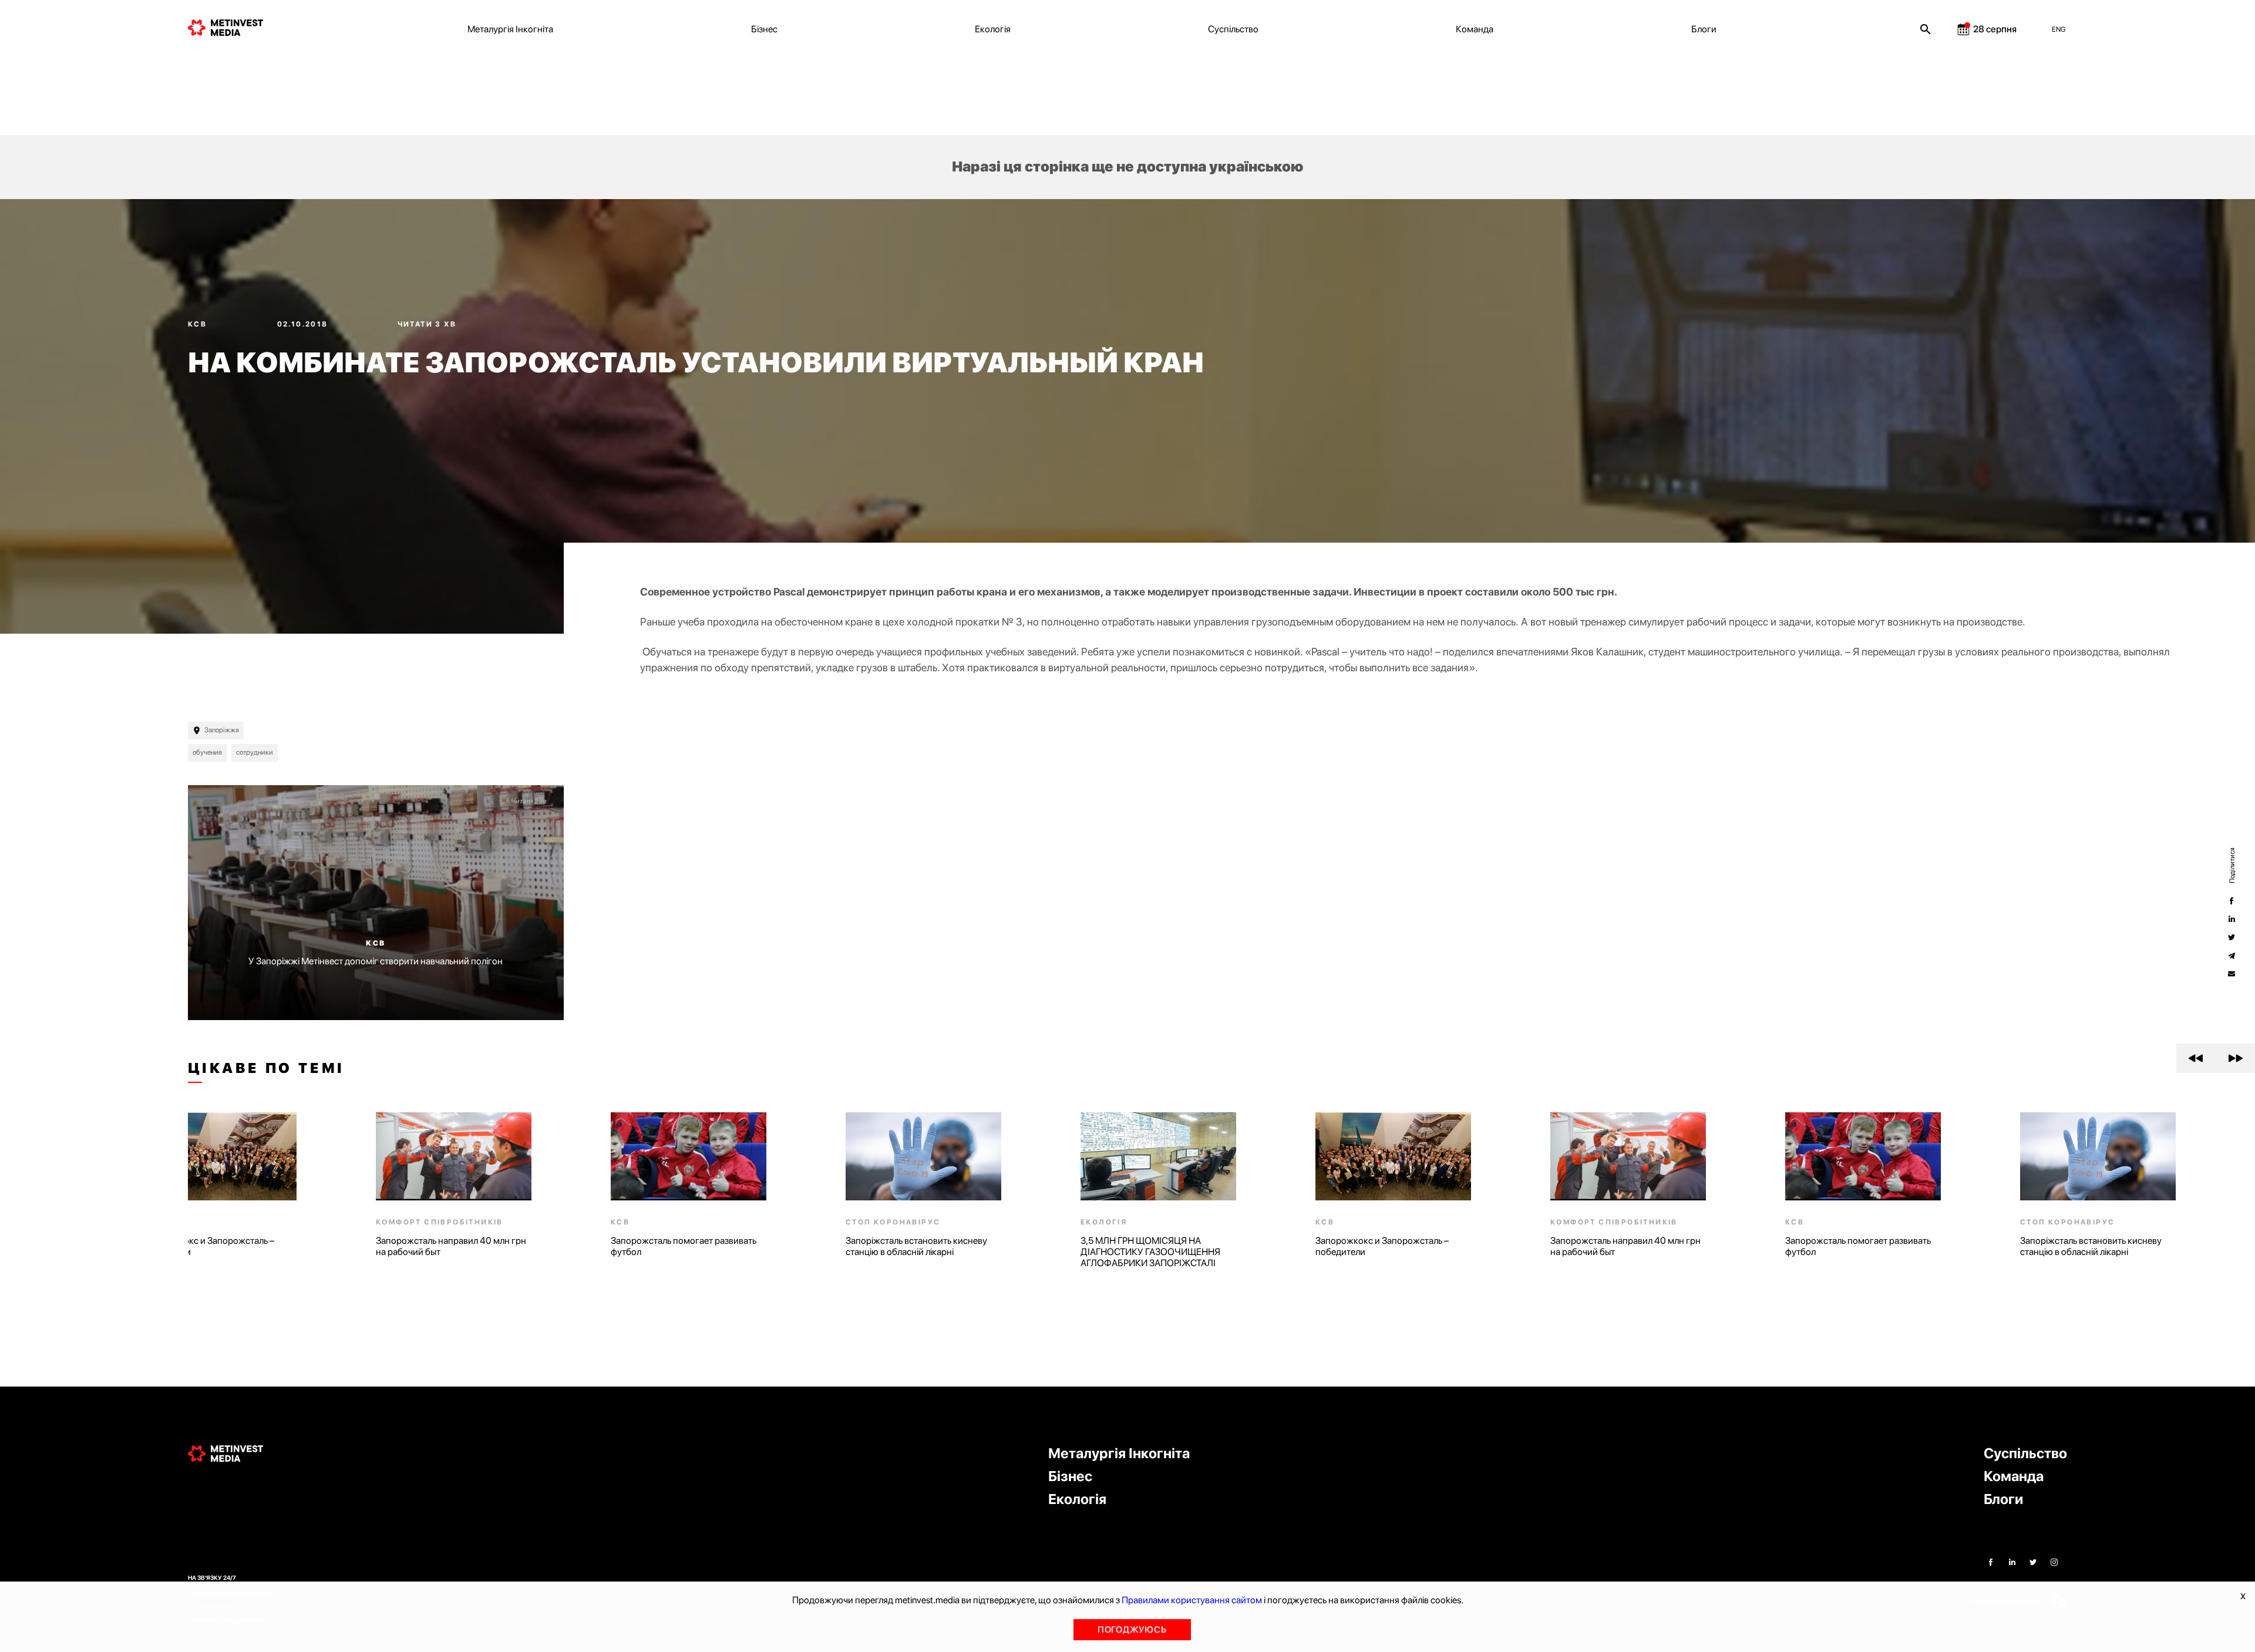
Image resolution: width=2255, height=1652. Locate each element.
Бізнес (764, 29)
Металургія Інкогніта (510, 29)
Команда (1475, 29)
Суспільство (1233, 29)
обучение (207, 752)
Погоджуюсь (1132, 1630)
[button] (2196, 1058)
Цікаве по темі (266, 1068)
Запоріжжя (222, 730)
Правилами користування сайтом (1192, 1600)
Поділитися (2232, 865)
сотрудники (255, 752)
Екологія (993, 29)
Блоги (1704, 29)
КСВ (199, 324)
